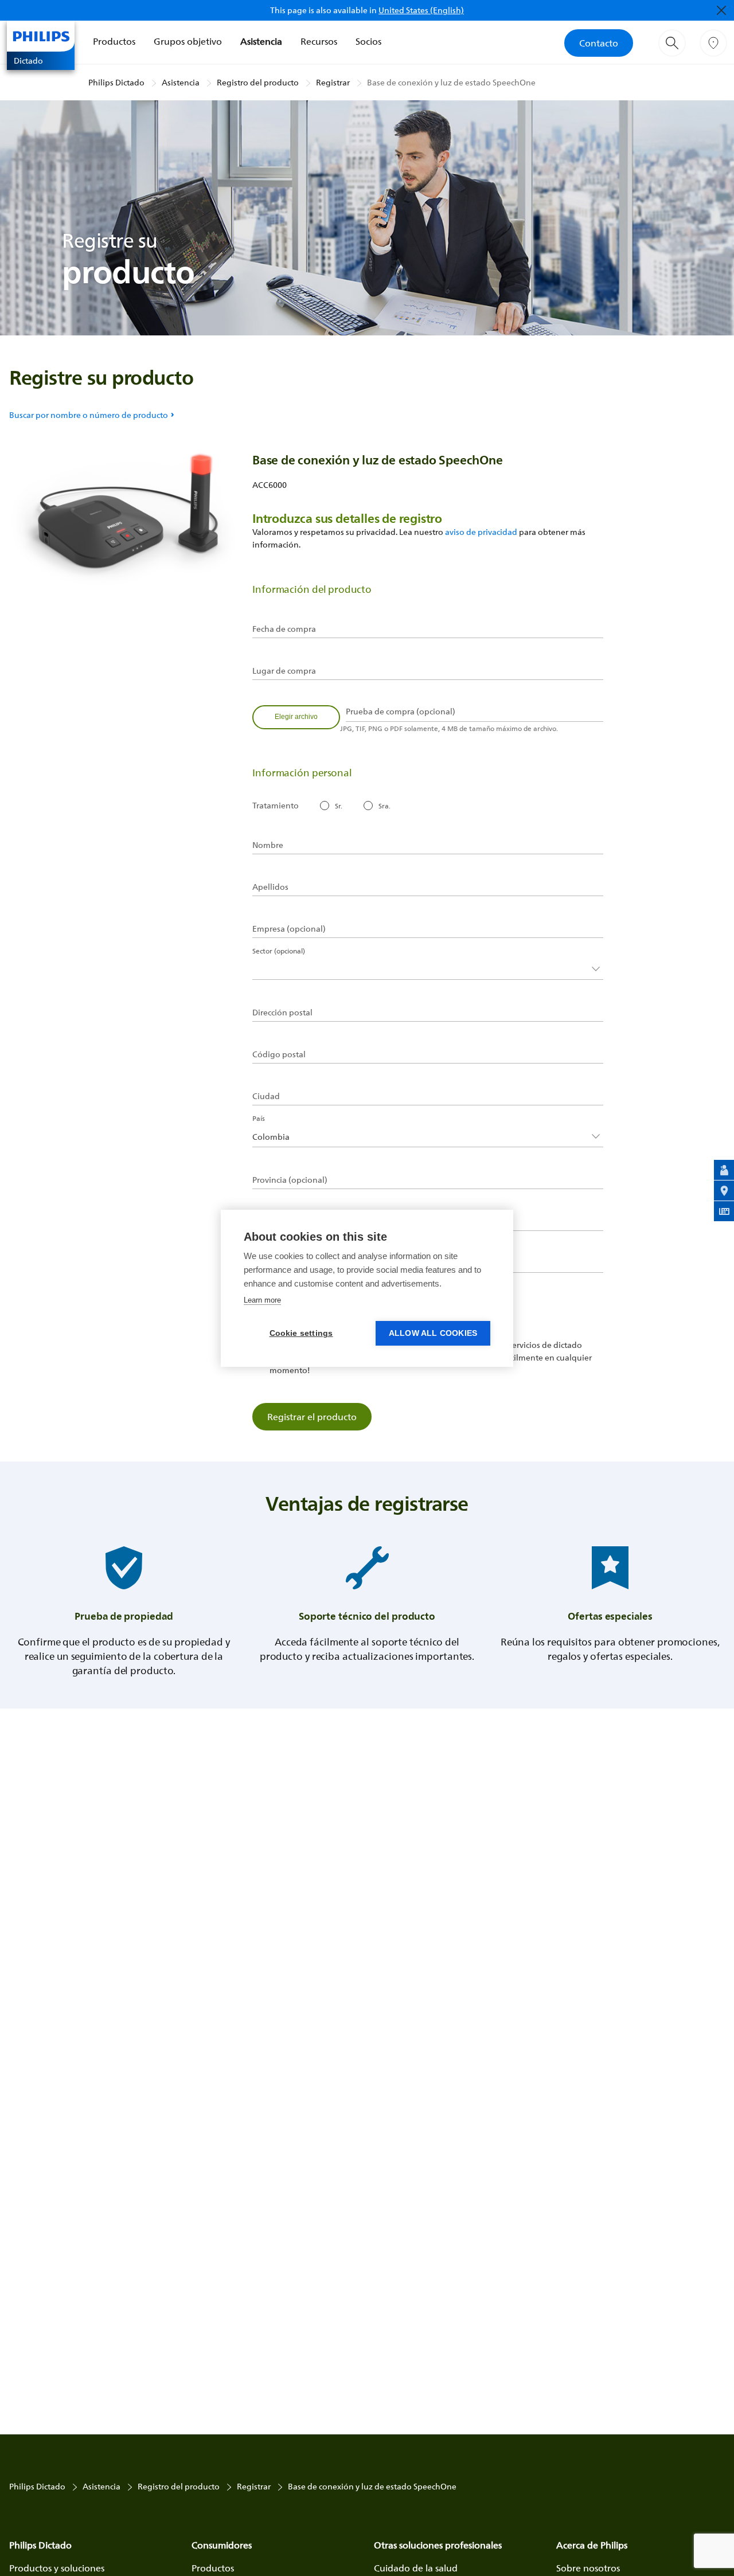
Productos (114, 41)
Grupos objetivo (188, 41)
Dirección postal (282, 1013)
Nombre (268, 845)
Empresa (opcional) (289, 929)
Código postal (279, 1054)
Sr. (339, 806)
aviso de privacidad (481, 532)
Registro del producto (258, 82)
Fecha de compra (284, 629)
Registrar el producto (312, 1417)
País (259, 1118)
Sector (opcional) (279, 951)
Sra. (384, 806)
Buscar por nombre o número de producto (89, 415)
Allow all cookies (433, 1333)
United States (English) (421, 10)
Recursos (319, 41)
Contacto (599, 43)
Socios (368, 41)
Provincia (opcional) (290, 1180)
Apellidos (270, 887)
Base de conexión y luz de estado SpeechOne (451, 82)
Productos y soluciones (57, 2568)
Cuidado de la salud (416, 2568)
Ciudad (266, 1096)
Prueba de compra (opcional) (401, 712)
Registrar (333, 82)
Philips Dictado (116, 82)
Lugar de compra (284, 671)
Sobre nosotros (588, 2568)
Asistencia (261, 41)
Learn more (262, 1300)
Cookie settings (301, 1333)
